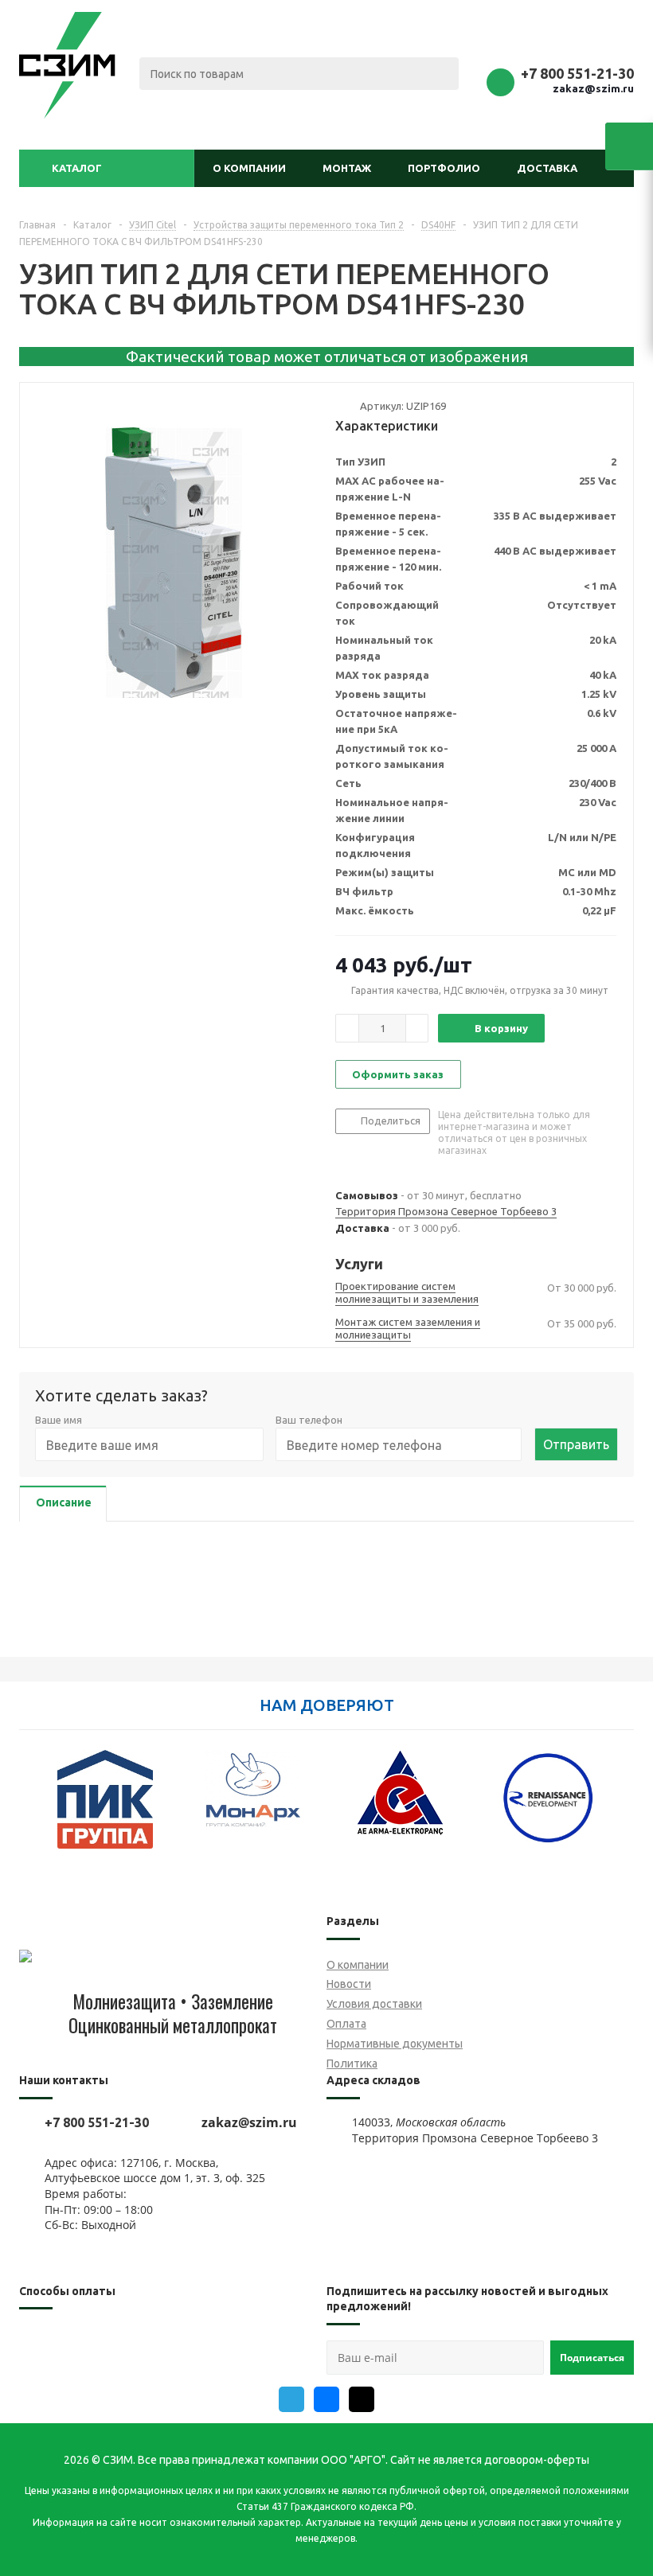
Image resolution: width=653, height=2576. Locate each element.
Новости (349, 1984)
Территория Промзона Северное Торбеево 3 (446, 1211)
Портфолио (444, 168)
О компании (249, 168)
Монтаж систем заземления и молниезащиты (408, 1328)
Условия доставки (374, 2004)
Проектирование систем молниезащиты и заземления (407, 1292)
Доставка (547, 168)
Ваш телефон (309, 1420)
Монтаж (347, 168)
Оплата (346, 2024)
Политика (352, 2064)
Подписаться (592, 2358)
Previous (31, 1809)
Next (622, 1809)
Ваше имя (59, 1420)
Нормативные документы (395, 2044)
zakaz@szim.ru (593, 88)
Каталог (77, 168)
